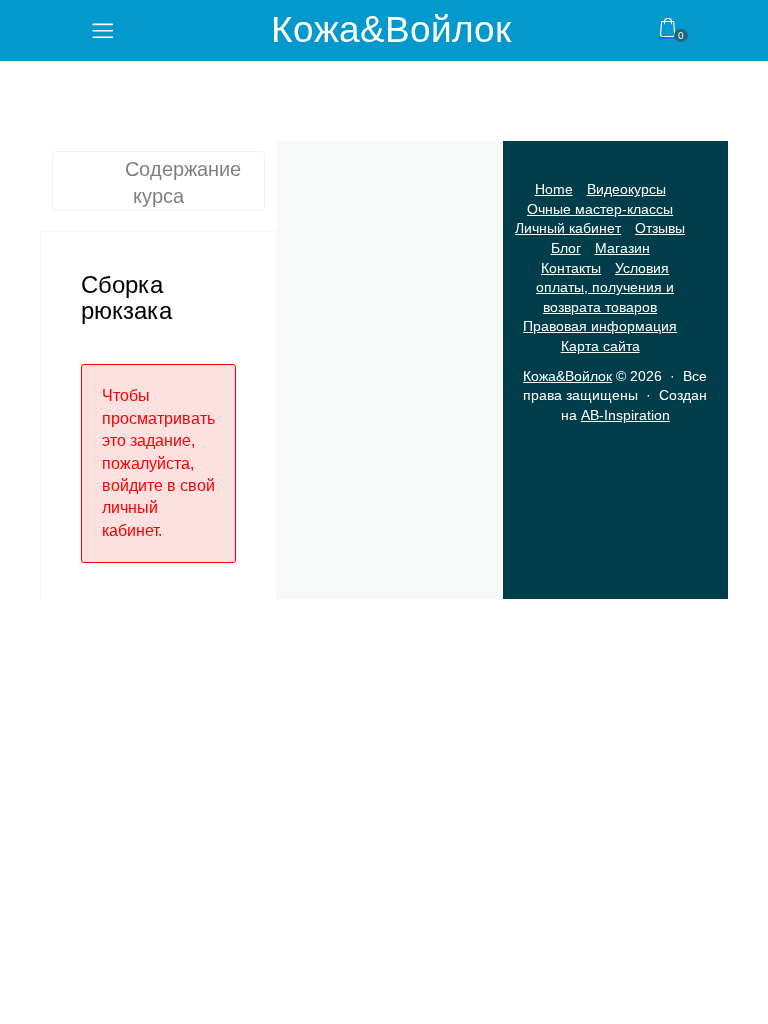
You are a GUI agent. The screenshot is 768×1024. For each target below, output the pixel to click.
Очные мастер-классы (600, 209)
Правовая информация (600, 326)
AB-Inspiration (625, 415)
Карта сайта (600, 346)
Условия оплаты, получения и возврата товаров (605, 287)
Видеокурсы (626, 189)
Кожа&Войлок (391, 29)
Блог (566, 248)
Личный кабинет (568, 228)
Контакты (571, 268)
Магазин (622, 248)
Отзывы (660, 228)
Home (554, 189)
